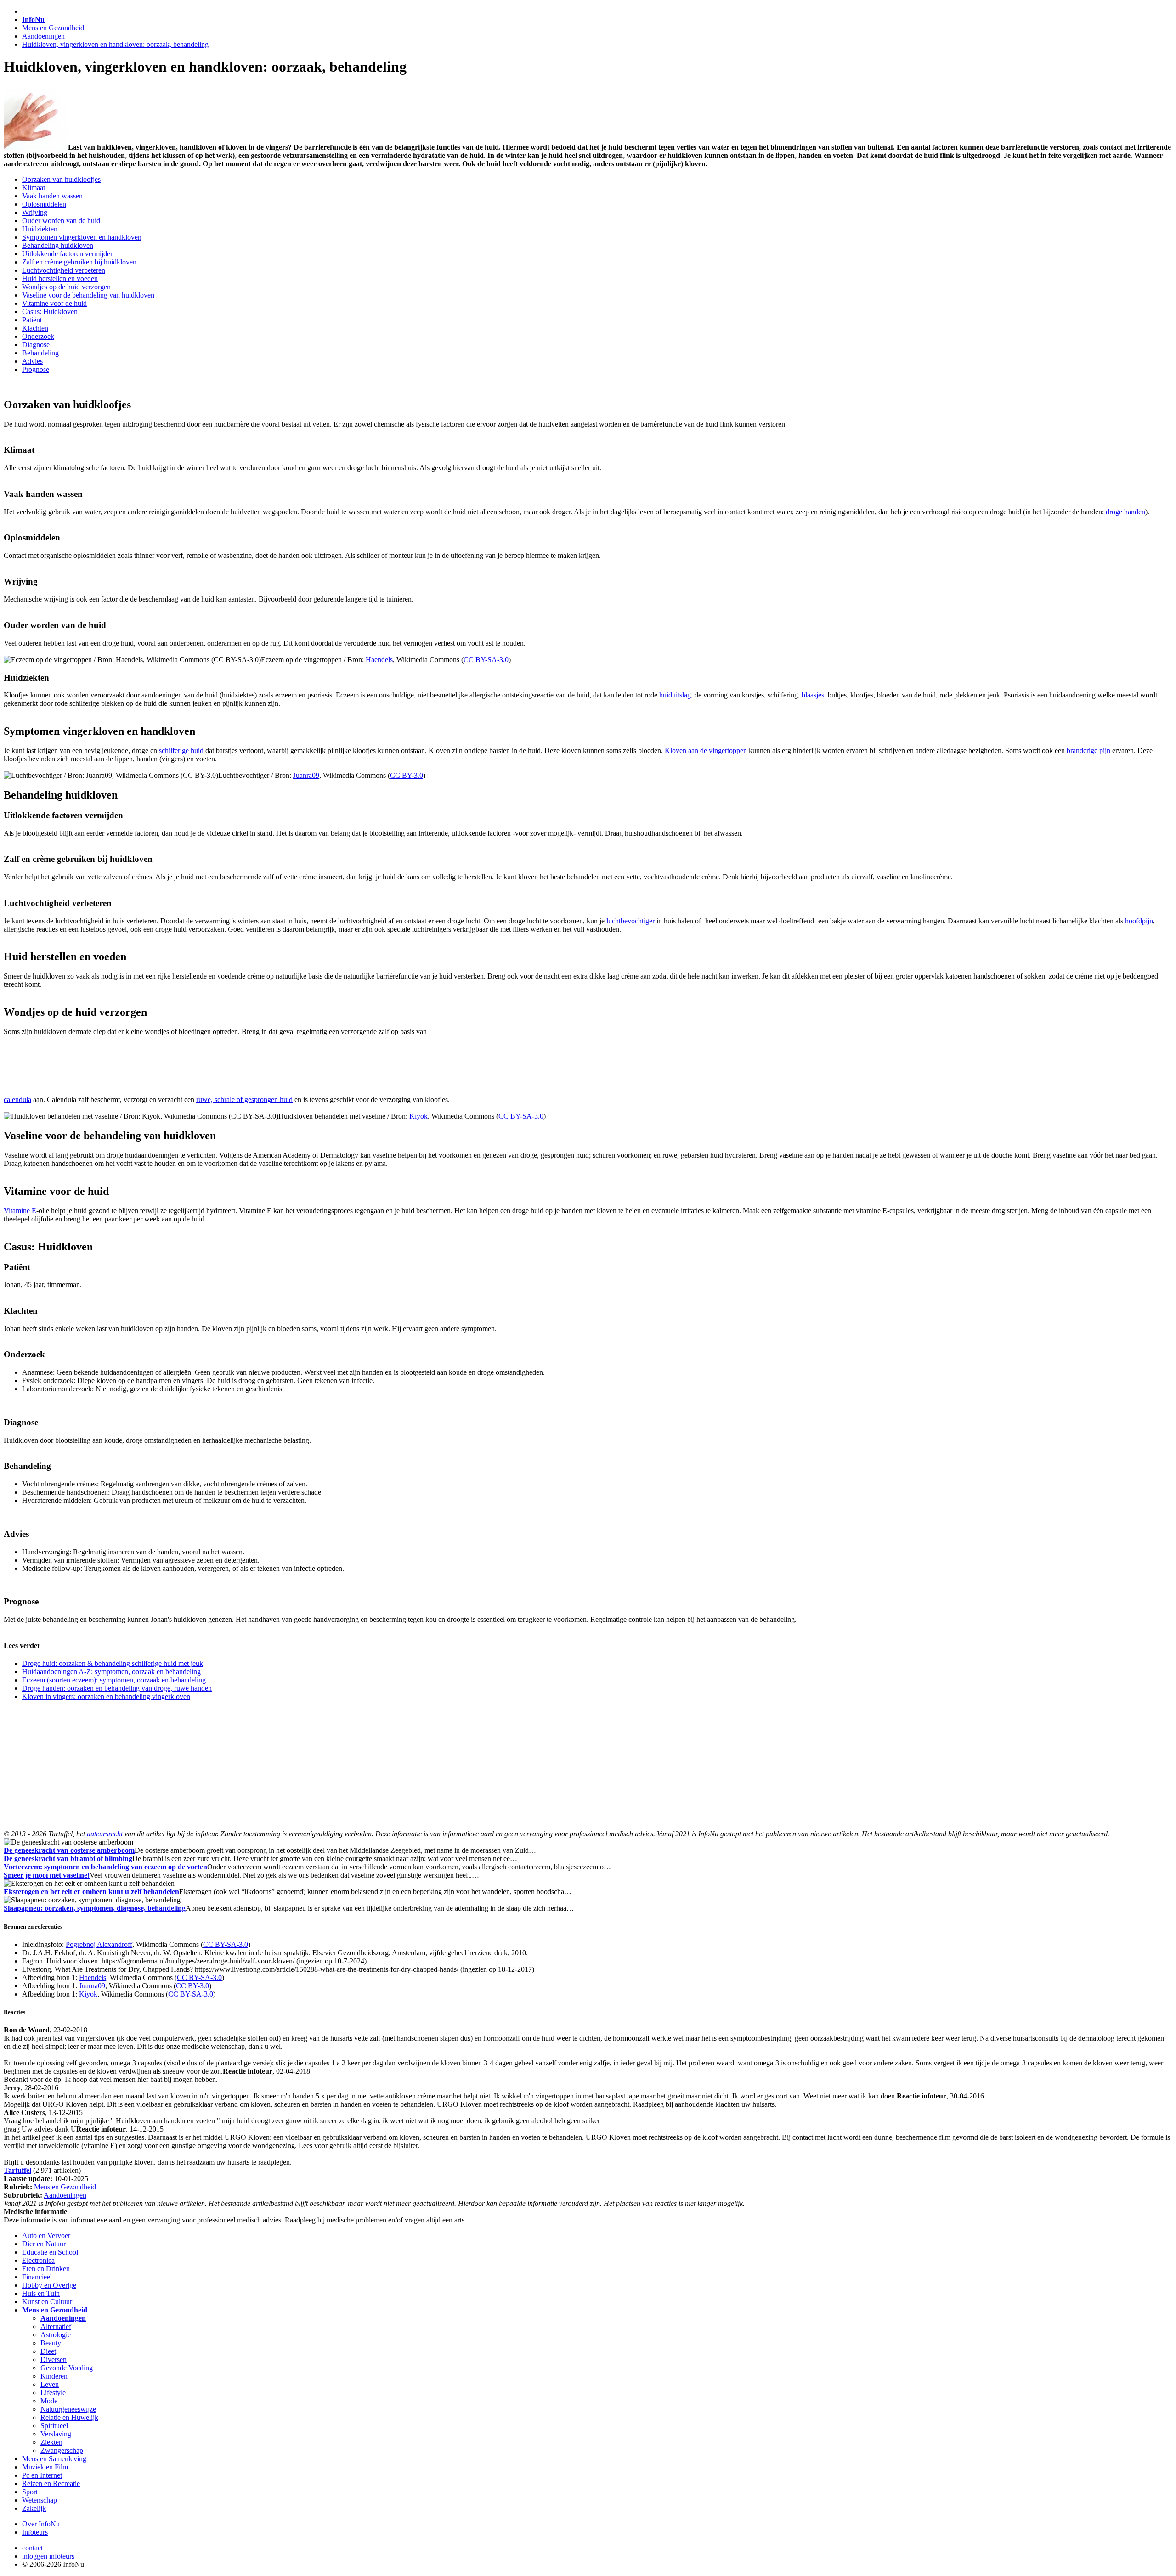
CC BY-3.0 (407, 775)
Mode (49, 2401)
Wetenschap (40, 2500)
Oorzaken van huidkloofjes (61, 179)
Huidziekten (40, 229)
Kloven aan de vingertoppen (706, 751)
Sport (30, 2492)
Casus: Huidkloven (50, 312)
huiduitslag (675, 695)
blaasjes (813, 695)
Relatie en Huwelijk (69, 2417)
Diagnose (36, 345)
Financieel (37, 2277)
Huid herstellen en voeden (60, 278)
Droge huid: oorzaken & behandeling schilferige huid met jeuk (113, 1663)
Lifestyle (53, 2393)
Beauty (51, 2343)
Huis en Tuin (41, 2293)
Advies (32, 361)
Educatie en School (50, 2252)
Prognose (36, 369)
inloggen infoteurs (48, 2556)
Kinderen (54, 2376)
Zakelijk (34, 2508)
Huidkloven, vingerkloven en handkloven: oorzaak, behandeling (115, 44)
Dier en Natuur (44, 2244)
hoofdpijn (1139, 921)
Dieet (48, 2351)
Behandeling (40, 353)
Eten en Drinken (46, 2269)
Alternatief (56, 2326)
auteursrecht (105, 1834)
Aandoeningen (43, 36)
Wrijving (35, 212)
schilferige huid (181, 751)
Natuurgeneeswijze (68, 2409)
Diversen (54, 2359)
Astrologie (56, 2335)
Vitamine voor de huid (54, 303)
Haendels (379, 660)
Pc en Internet (42, 2475)
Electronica (38, 2260)
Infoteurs (35, 2532)
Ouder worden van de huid (61, 221)
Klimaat (34, 188)
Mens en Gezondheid (53, 28)
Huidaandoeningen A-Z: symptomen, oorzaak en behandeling (111, 1672)
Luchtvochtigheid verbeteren (64, 270)
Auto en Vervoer (46, 2236)
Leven (50, 2384)
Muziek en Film (45, 2467)
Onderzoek (38, 336)
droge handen (1125, 512)
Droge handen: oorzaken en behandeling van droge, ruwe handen (117, 1688)
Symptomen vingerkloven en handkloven (82, 237)
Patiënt (32, 320)
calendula (17, 1100)
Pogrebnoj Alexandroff (99, 1944)
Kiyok (418, 1116)
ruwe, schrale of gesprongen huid (244, 1100)
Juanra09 (306, 775)
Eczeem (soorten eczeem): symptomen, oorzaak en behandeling (114, 1680)
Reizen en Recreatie (51, 2483)
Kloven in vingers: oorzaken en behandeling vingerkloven (106, 1696)
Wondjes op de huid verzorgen (66, 287)
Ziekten (51, 2442)
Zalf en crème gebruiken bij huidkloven (79, 262)
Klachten (35, 328)
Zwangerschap (62, 2450)
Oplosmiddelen (44, 204)
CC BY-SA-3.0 (486, 660)
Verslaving (56, 2434)
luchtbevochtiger (630, 921)
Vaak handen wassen (52, 196)
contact (32, 2548)
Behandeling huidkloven (58, 245)
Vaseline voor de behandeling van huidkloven (88, 295)
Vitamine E (20, 1211)
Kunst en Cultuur (47, 2302)
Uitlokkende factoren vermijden (68, 254)
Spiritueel (54, 2426)
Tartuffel (17, 2170)
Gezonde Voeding (67, 2368)
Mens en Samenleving (54, 2459)
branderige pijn (1088, 751)
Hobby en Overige (49, 2285)
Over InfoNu (41, 2524)
